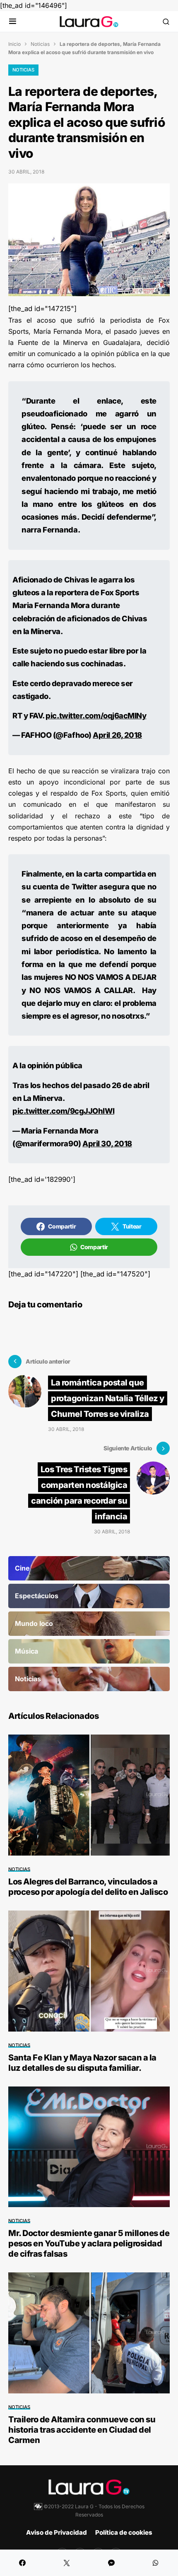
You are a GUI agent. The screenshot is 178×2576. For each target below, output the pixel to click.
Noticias (40, 44)
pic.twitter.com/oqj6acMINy (96, 715)
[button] (13, 22)
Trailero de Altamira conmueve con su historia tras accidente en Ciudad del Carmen (82, 2430)
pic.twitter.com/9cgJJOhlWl (63, 1111)
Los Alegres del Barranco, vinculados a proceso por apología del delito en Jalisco (88, 1887)
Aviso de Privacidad (57, 2532)
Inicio (14, 44)
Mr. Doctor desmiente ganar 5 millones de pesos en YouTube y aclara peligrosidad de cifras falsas (89, 2243)
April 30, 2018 (107, 1143)
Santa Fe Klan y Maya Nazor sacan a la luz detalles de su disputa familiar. (82, 2063)
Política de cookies (124, 2532)
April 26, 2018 (117, 735)
